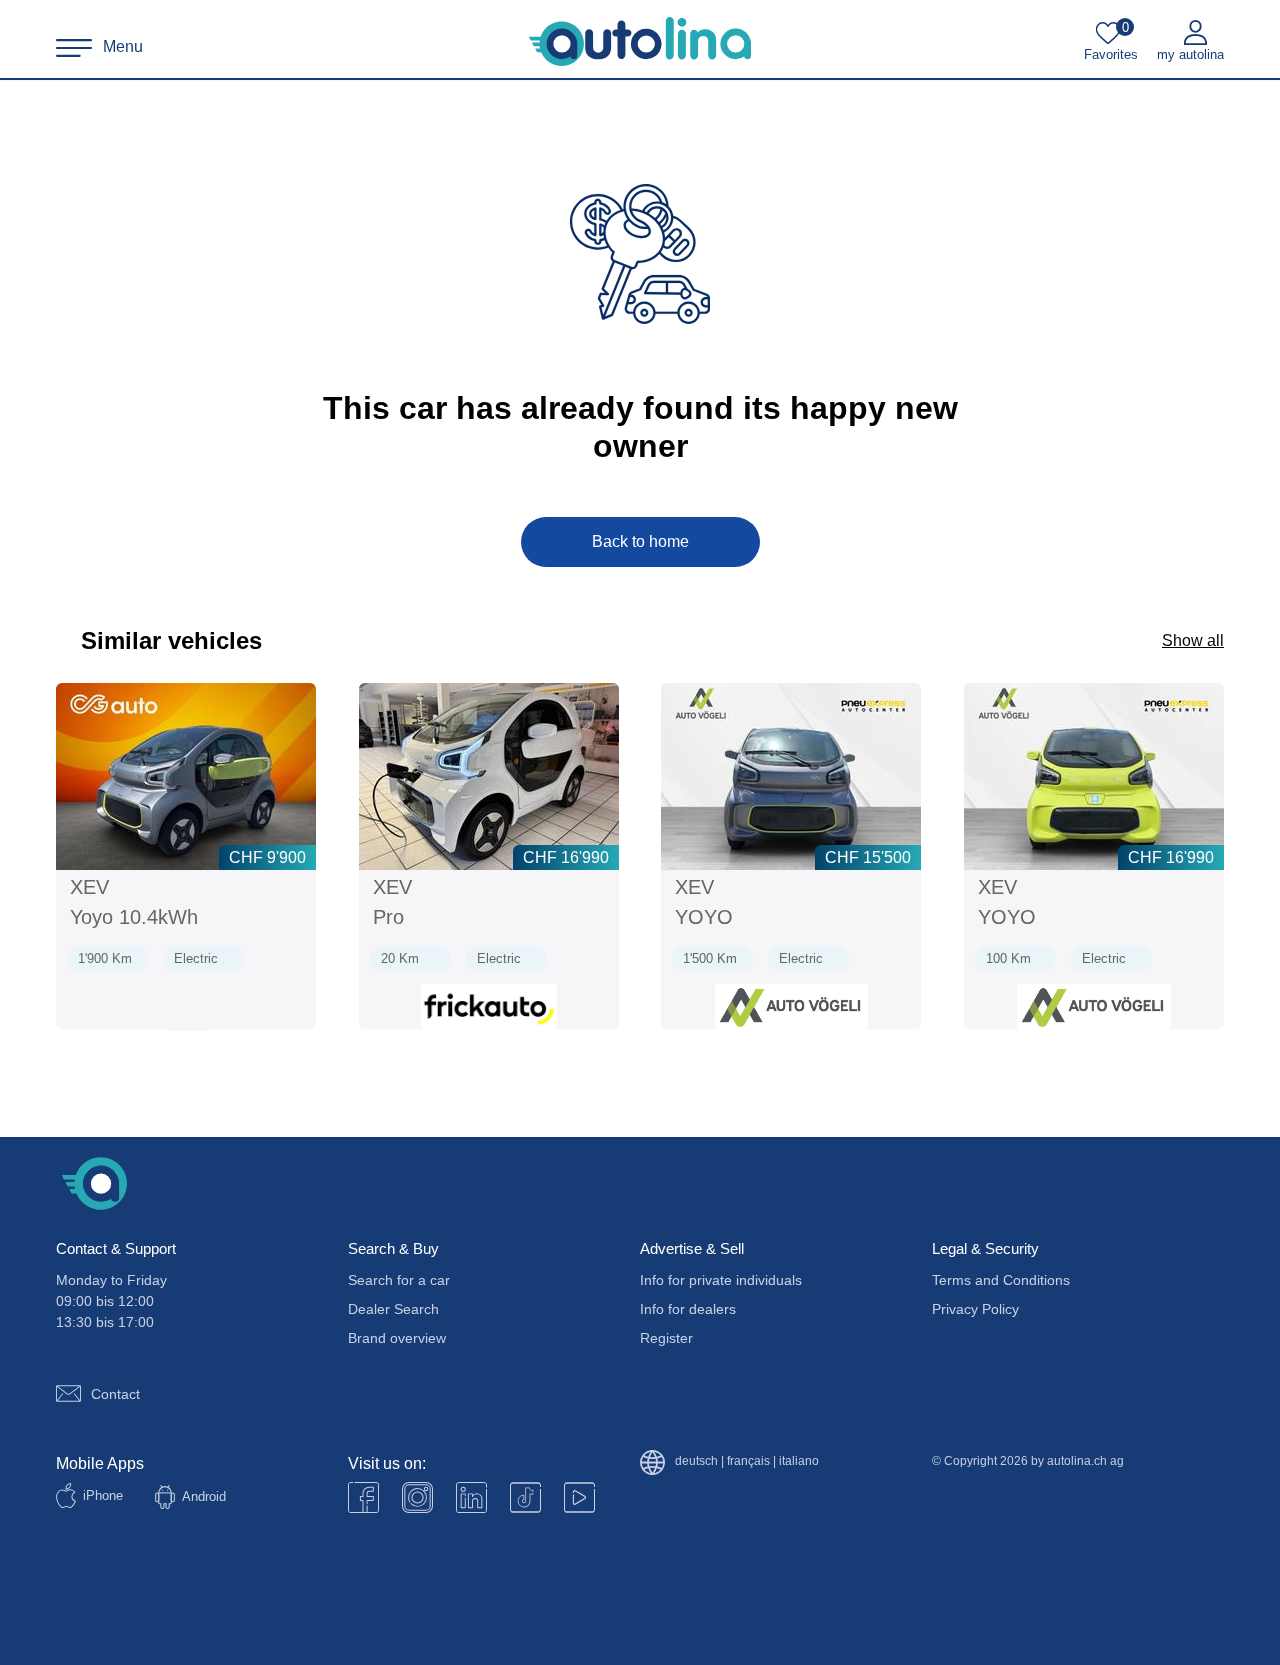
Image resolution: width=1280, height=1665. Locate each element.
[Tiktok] (525, 1497)
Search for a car (399, 1280)
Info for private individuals (721, 1280)
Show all (1193, 640)
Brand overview (397, 1338)
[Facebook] (363, 1497)
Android (204, 1496)
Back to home (640, 541)
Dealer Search (393, 1309)
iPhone (103, 1495)
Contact (115, 1394)
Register (666, 1338)
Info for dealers (688, 1309)
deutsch (696, 1461)
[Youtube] (417, 1497)
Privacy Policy (975, 1309)
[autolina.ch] (640, 42)
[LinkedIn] (471, 1497)
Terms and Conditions (1001, 1280)
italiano (799, 1461)
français (748, 1461)
